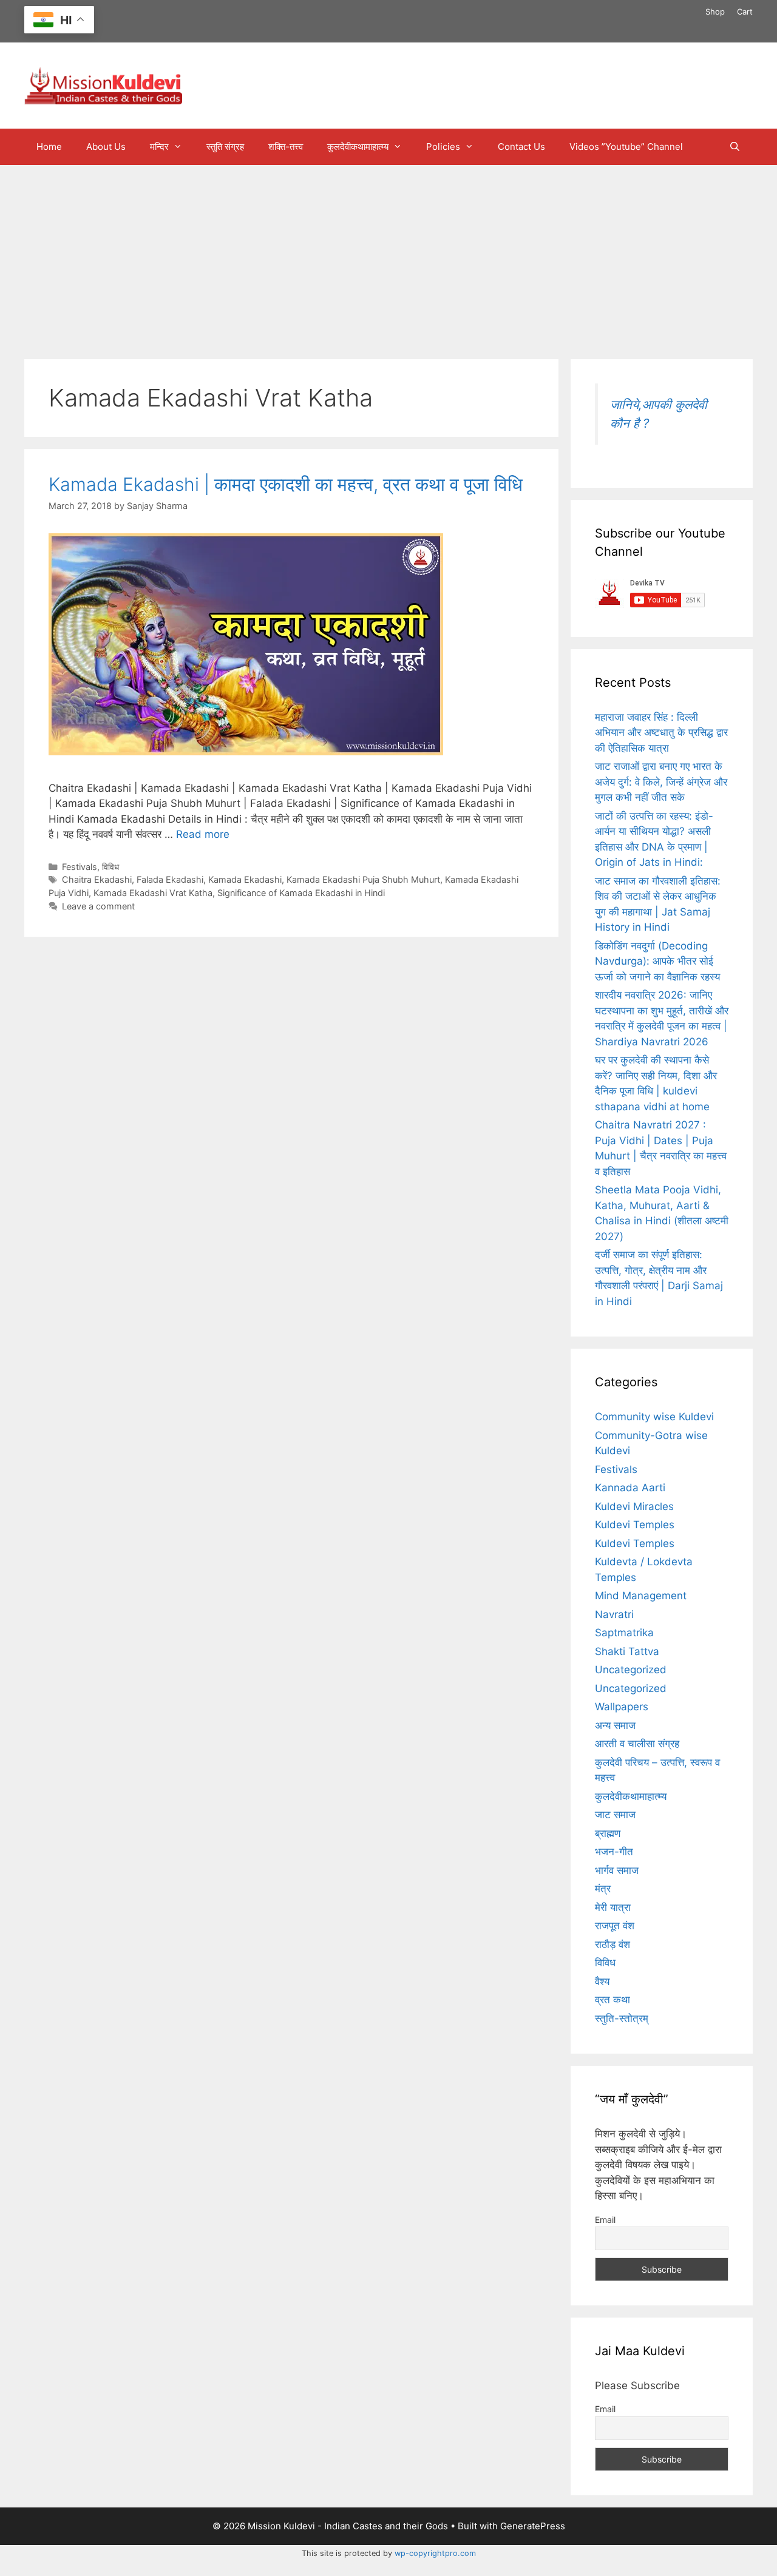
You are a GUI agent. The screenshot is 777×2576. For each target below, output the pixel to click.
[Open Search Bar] (735, 147)
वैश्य (602, 1981)
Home (49, 147)
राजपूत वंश (615, 1926)
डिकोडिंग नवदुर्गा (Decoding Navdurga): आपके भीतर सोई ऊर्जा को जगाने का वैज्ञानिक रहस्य (657, 961)
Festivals (80, 867)
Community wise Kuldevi (654, 1417)
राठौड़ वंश (612, 1944)
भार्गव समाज (617, 1870)
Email (605, 2220)
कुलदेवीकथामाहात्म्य (358, 147)
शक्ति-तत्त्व (286, 147)
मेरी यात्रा (613, 1907)
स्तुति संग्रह (225, 147)
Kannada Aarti (630, 1488)
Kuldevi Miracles (634, 1506)
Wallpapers (622, 1707)
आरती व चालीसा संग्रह (637, 1744)
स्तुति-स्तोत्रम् (622, 2018)
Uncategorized (631, 1670)
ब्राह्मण (608, 1833)
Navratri (614, 1614)
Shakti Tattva (627, 1651)
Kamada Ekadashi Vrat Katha (153, 893)
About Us (106, 147)
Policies (443, 147)
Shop (715, 12)
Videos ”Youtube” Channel (626, 147)
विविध (110, 867)
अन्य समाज (615, 1725)
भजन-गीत (614, 1852)
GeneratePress (533, 2526)
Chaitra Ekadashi (97, 879)
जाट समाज (615, 1815)
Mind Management (641, 1596)
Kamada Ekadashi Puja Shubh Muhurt (363, 879)
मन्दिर (159, 147)
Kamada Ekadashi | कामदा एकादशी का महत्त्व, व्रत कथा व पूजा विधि (286, 484)
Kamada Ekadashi (245, 879)
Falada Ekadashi (170, 879)
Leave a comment (98, 906)
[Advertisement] (388, 256)
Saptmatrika (624, 1633)
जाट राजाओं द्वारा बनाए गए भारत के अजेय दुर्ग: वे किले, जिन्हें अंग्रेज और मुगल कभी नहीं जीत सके (661, 782)
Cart (745, 12)
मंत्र (603, 1889)
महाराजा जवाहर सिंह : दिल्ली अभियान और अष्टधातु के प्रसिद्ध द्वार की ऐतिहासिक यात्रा (661, 733)
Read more (203, 834)
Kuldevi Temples (635, 1525)
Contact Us (521, 147)
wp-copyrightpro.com (435, 2553)
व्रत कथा (612, 2000)
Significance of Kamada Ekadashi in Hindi (301, 893)
